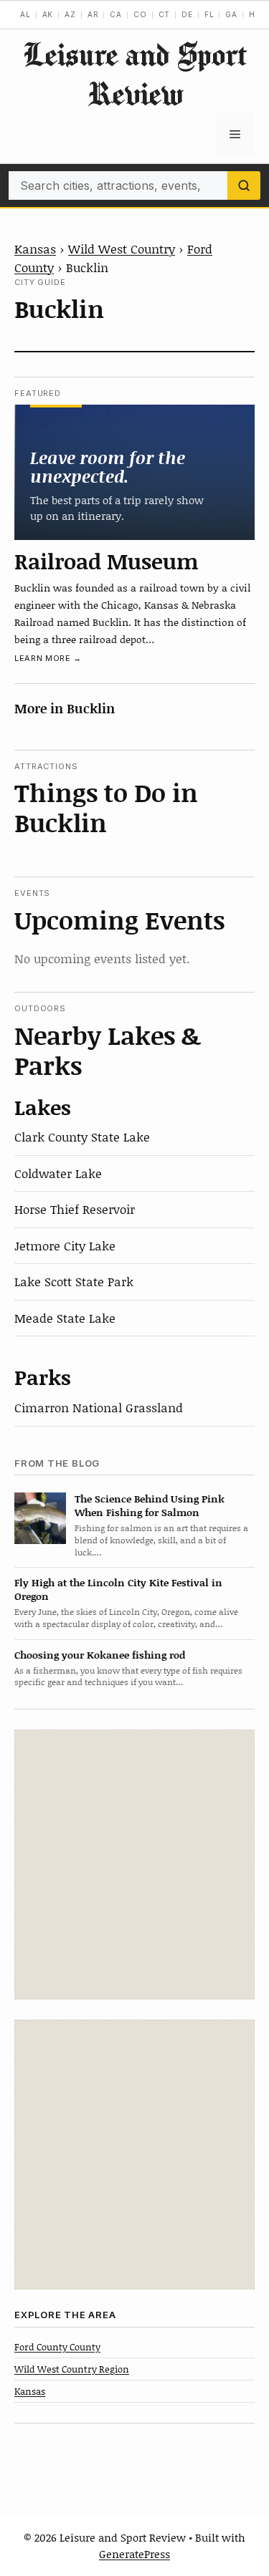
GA (231, 14)
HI (254, 14)
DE (187, 14)
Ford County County (57, 2347)
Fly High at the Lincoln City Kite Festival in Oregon (118, 1589)
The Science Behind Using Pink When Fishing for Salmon (150, 1505)
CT (165, 14)
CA (116, 14)
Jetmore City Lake (65, 1245)
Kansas (35, 249)
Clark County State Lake (82, 1137)
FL (209, 14)
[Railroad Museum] (134, 472)
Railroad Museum (107, 561)
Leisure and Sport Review (135, 74)
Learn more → (48, 658)
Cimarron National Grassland (99, 1407)
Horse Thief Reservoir (75, 1209)
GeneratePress (134, 2554)
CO (140, 14)
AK (48, 14)
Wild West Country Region (72, 2369)
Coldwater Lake (58, 1173)
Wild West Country (122, 249)
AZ (70, 14)
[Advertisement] (134, 1865)
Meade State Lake (65, 1318)
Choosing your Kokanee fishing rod (100, 1655)
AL (25, 14)
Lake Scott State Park (74, 1281)
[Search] (244, 185)
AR (93, 14)
